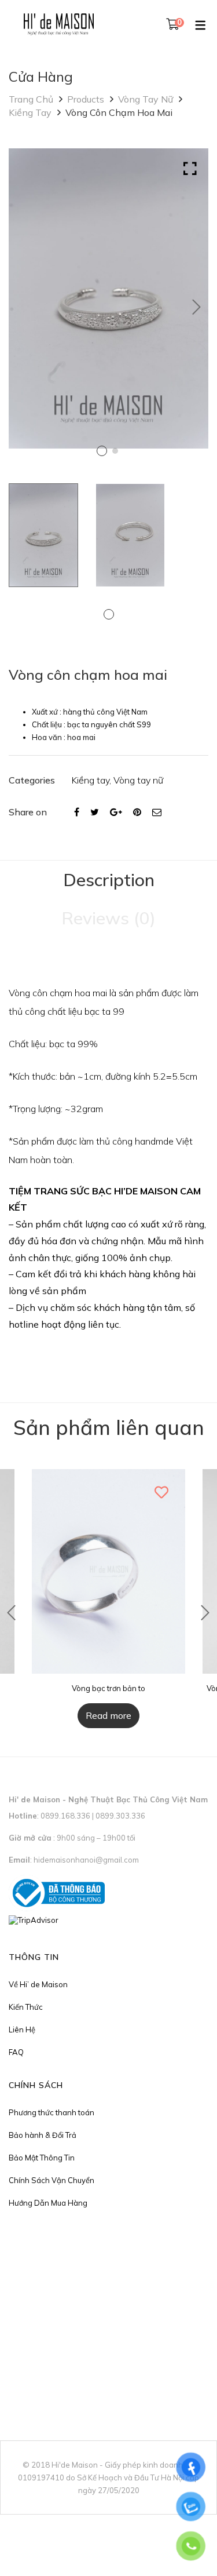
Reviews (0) (108, 918)
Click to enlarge (190, 169)
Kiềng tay (30, 112)
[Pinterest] (137, 812)
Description (109, 880)
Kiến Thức (26, 2007)
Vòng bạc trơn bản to (108, 1688)
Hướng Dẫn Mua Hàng (48, 2203)
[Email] (157, 812)
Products (86, 99)
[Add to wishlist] (162, 1492)
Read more (108, 1715)
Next (197, 307)
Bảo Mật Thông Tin (42, 2158)
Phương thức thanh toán (52, 2112)
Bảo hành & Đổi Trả (43, 2135)
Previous (12, 1613)
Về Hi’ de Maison (38, 1984)
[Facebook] (77, 812)
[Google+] (116, 812)
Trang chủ (31, 99)
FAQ (16, 2052)
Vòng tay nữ (146, 99)
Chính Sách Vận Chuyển (52, 2180)
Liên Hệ (22, 2030)
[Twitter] (95, 812)
